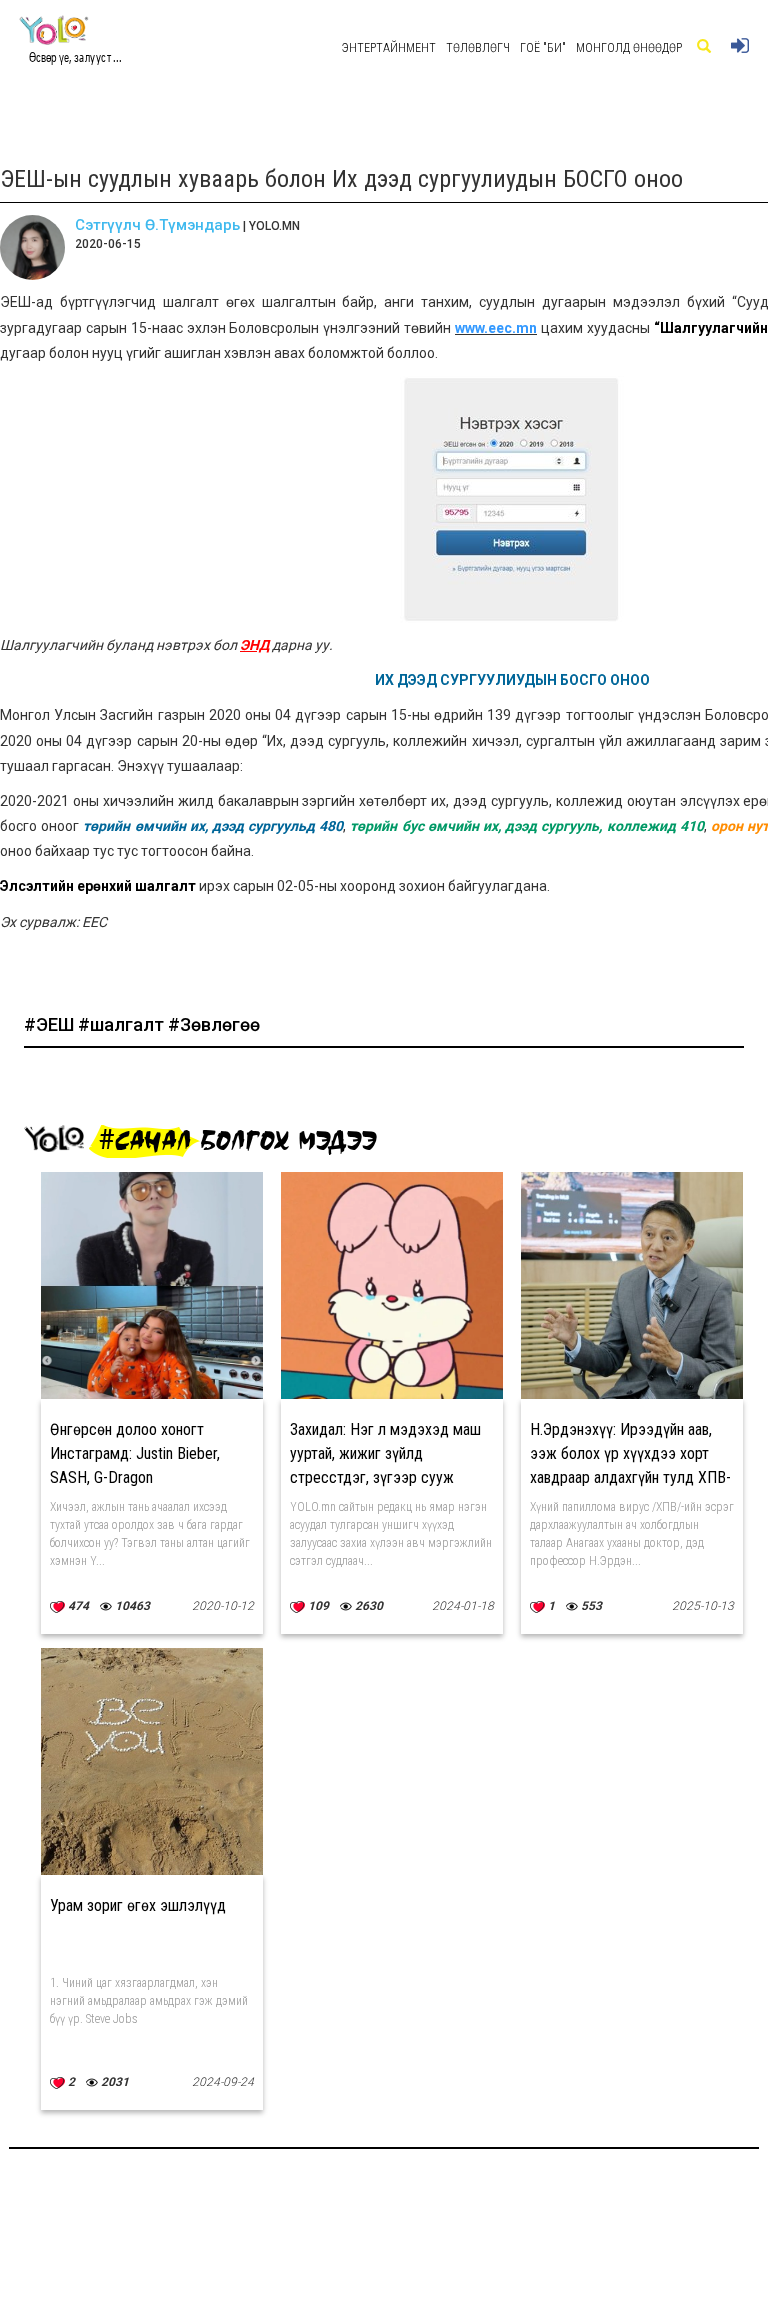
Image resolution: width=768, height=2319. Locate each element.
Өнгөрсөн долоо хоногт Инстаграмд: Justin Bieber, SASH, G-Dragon (135, 1453)
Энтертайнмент (389, 48)
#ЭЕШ (51, 1024)
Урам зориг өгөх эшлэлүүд (138, 1905)
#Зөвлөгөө (214, 1024)
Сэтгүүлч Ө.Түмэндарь (157, 225)
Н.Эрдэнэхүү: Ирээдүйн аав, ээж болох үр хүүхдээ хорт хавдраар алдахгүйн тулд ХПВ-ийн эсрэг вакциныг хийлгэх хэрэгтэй (630, 1477)
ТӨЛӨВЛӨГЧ (478, 48)
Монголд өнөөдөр (629, 48)
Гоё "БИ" (543, 48)
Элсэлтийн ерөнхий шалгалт (98, 886)
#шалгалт (123, 1024)
